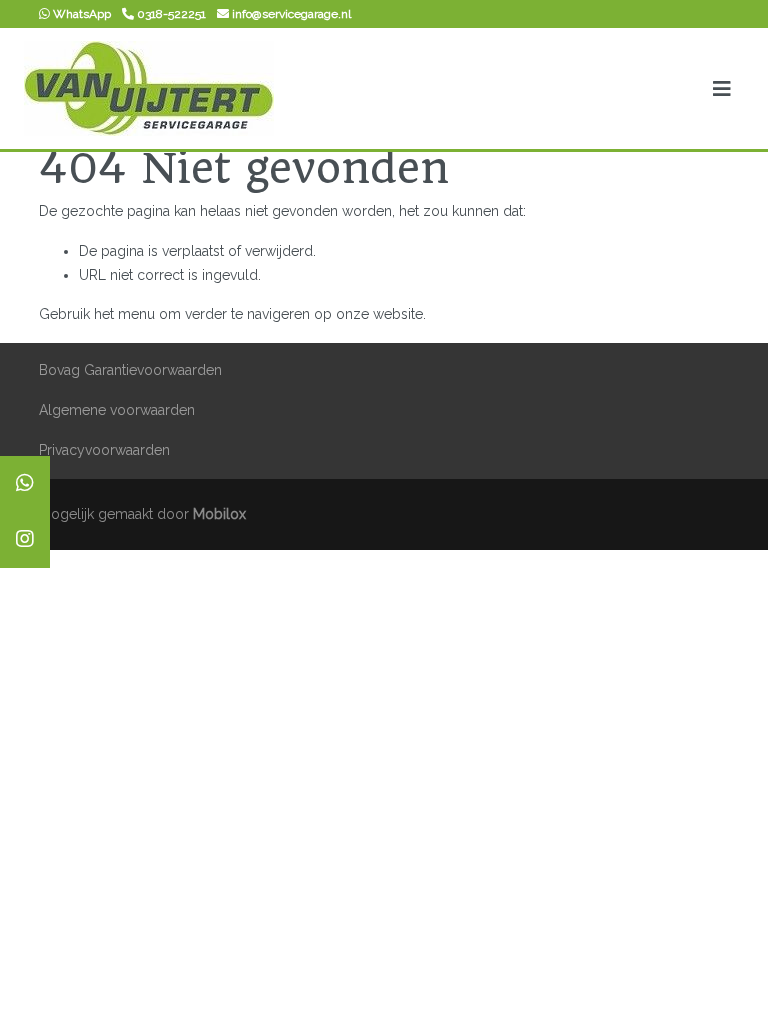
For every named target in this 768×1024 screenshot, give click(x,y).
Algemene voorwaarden (117, 410)
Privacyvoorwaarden (104, 450)
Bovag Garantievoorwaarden (130, 370)
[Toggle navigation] (722, 89)
